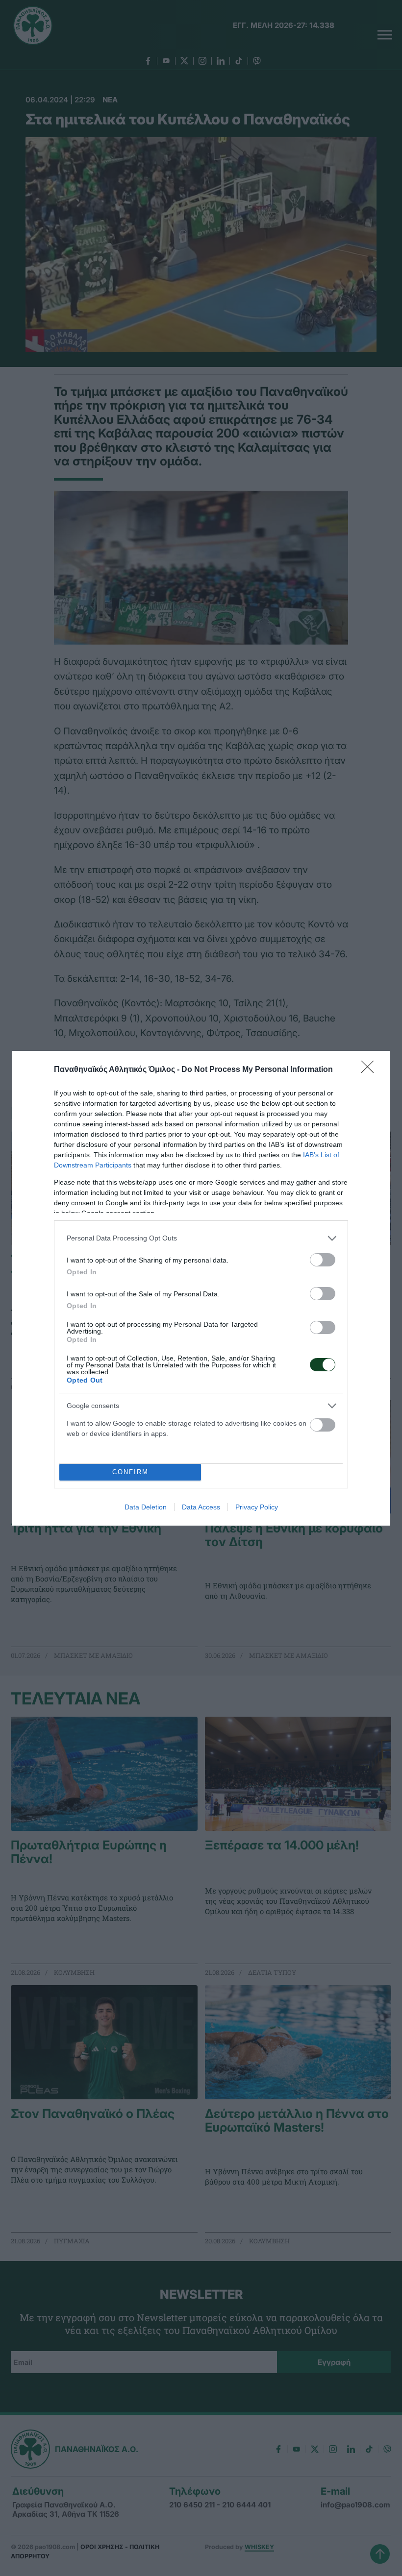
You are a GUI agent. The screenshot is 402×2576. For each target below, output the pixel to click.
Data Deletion (146, 1507)
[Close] (371, 1070)
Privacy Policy (257, 1507)
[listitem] (201, 1238)
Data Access (201, 1507)
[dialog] (201, 1288)
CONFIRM (130, 1472)
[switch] (323, 1260)
